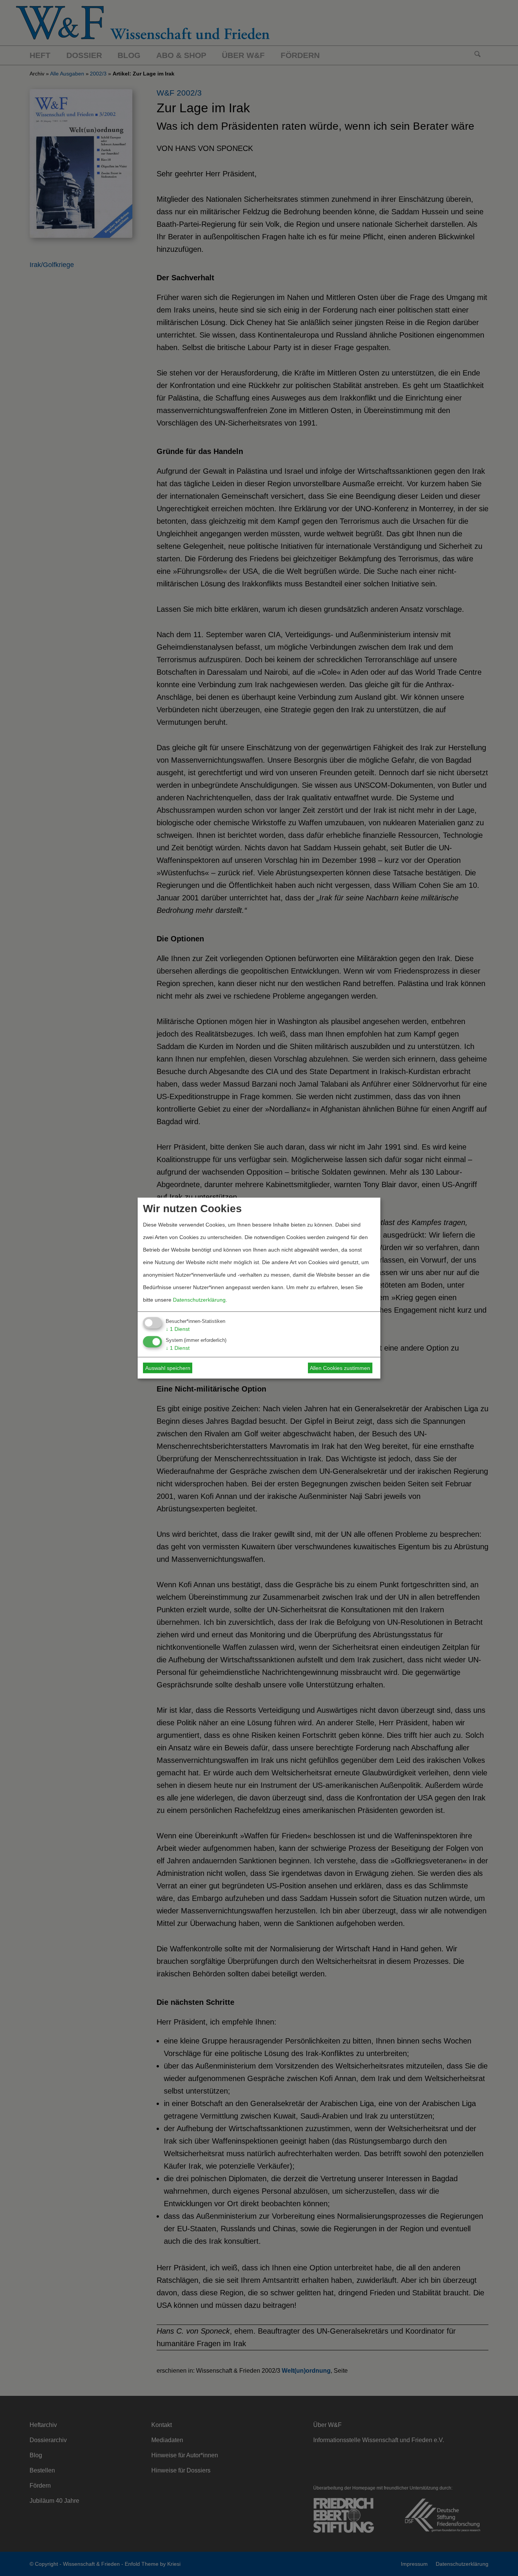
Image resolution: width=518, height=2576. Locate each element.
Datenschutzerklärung (199, 1299)
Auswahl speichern (168, 1368)
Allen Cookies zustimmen (340, 1368)
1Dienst (178, 1329)
